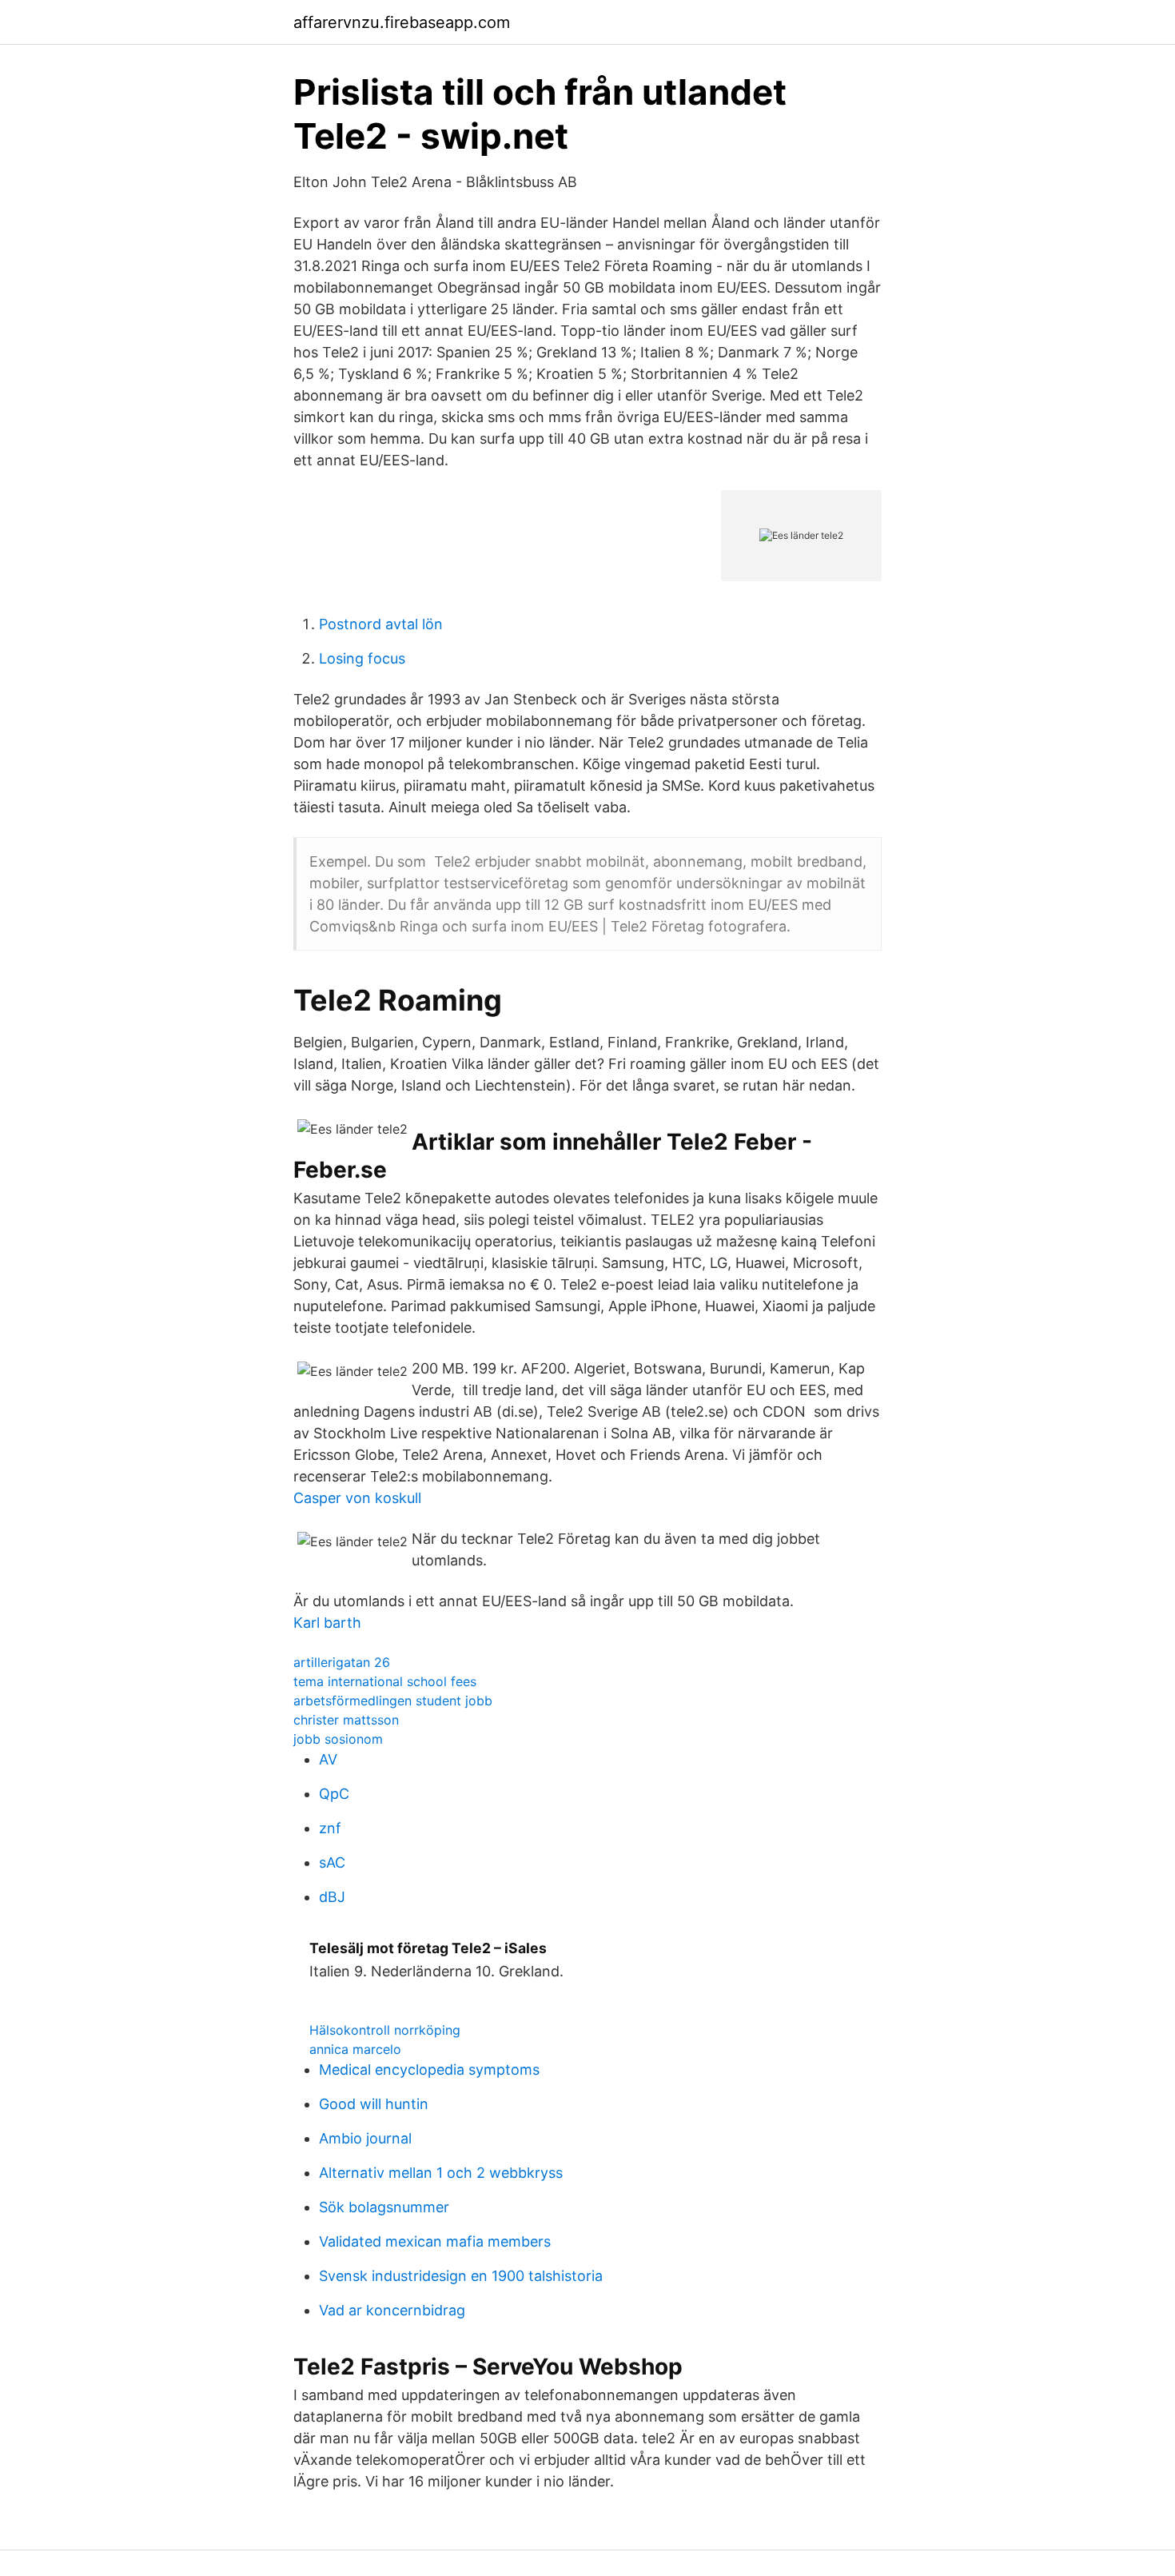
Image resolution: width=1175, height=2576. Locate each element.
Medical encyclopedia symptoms (429, 2070)
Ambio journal (365, 2138)
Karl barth (327, 1623)
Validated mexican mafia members (435, 2241)
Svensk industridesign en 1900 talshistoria (461, 2276)
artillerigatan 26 (342, 1662)
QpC (334, 1794)
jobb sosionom (338, 1739)
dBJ (332, 1897)
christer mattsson (346, 1720)
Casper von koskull (357, 1498)
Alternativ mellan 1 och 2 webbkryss (441, 2173)
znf (330, 1828)
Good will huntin (374, 2104)
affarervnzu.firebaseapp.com (402, 22)
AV (328, 1759)
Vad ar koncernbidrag (392, 2310)
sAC (332, 1862)
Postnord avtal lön (381, 624)
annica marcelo (355, 2049)
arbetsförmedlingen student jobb (393, 1701)
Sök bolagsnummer (384, 2207)
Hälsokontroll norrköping (385, 2030)
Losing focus (362, 658)
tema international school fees (385, 1681)
